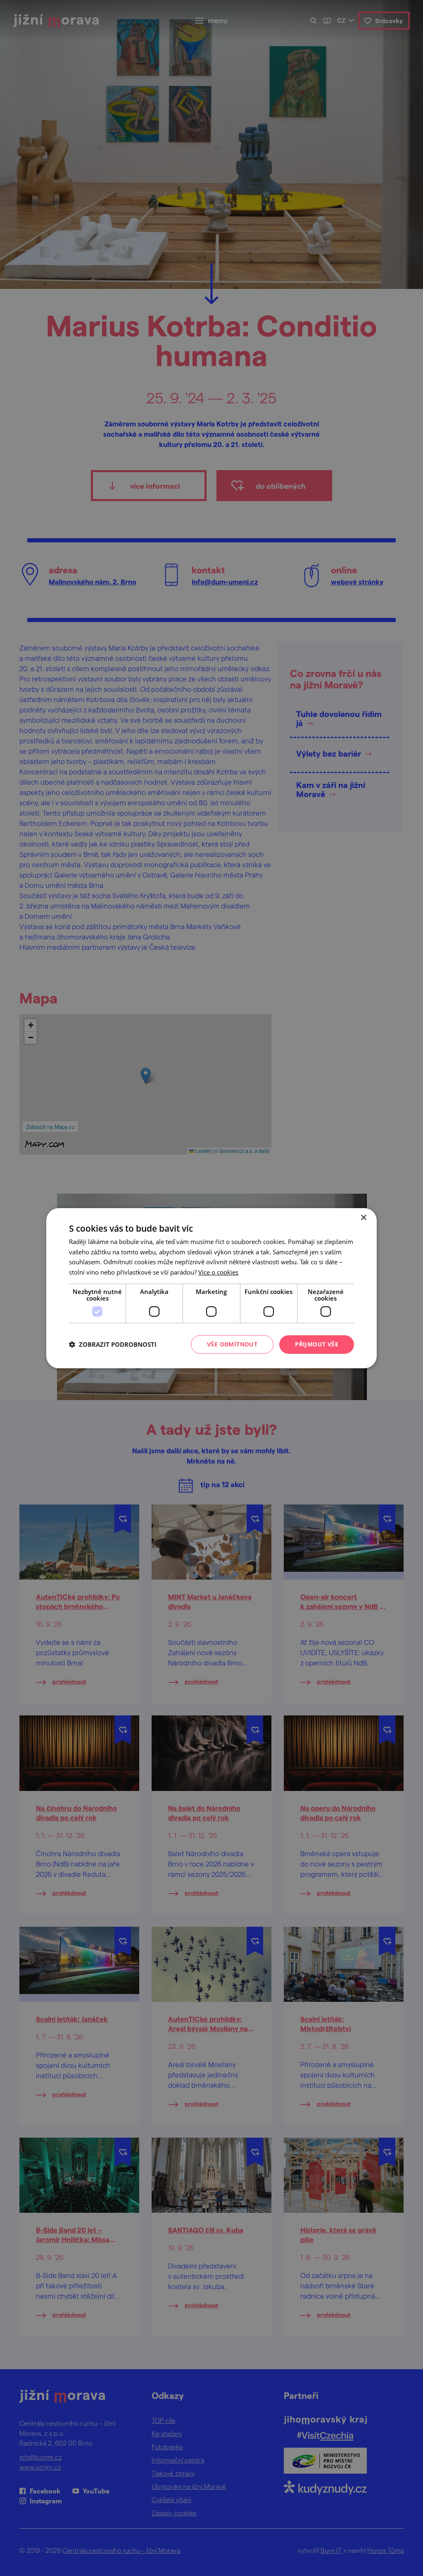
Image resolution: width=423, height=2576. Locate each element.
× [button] (363, 1217)
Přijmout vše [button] (317, 1344)
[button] (113, 1344)
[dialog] (211, 1288)
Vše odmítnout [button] (232, 1344)
